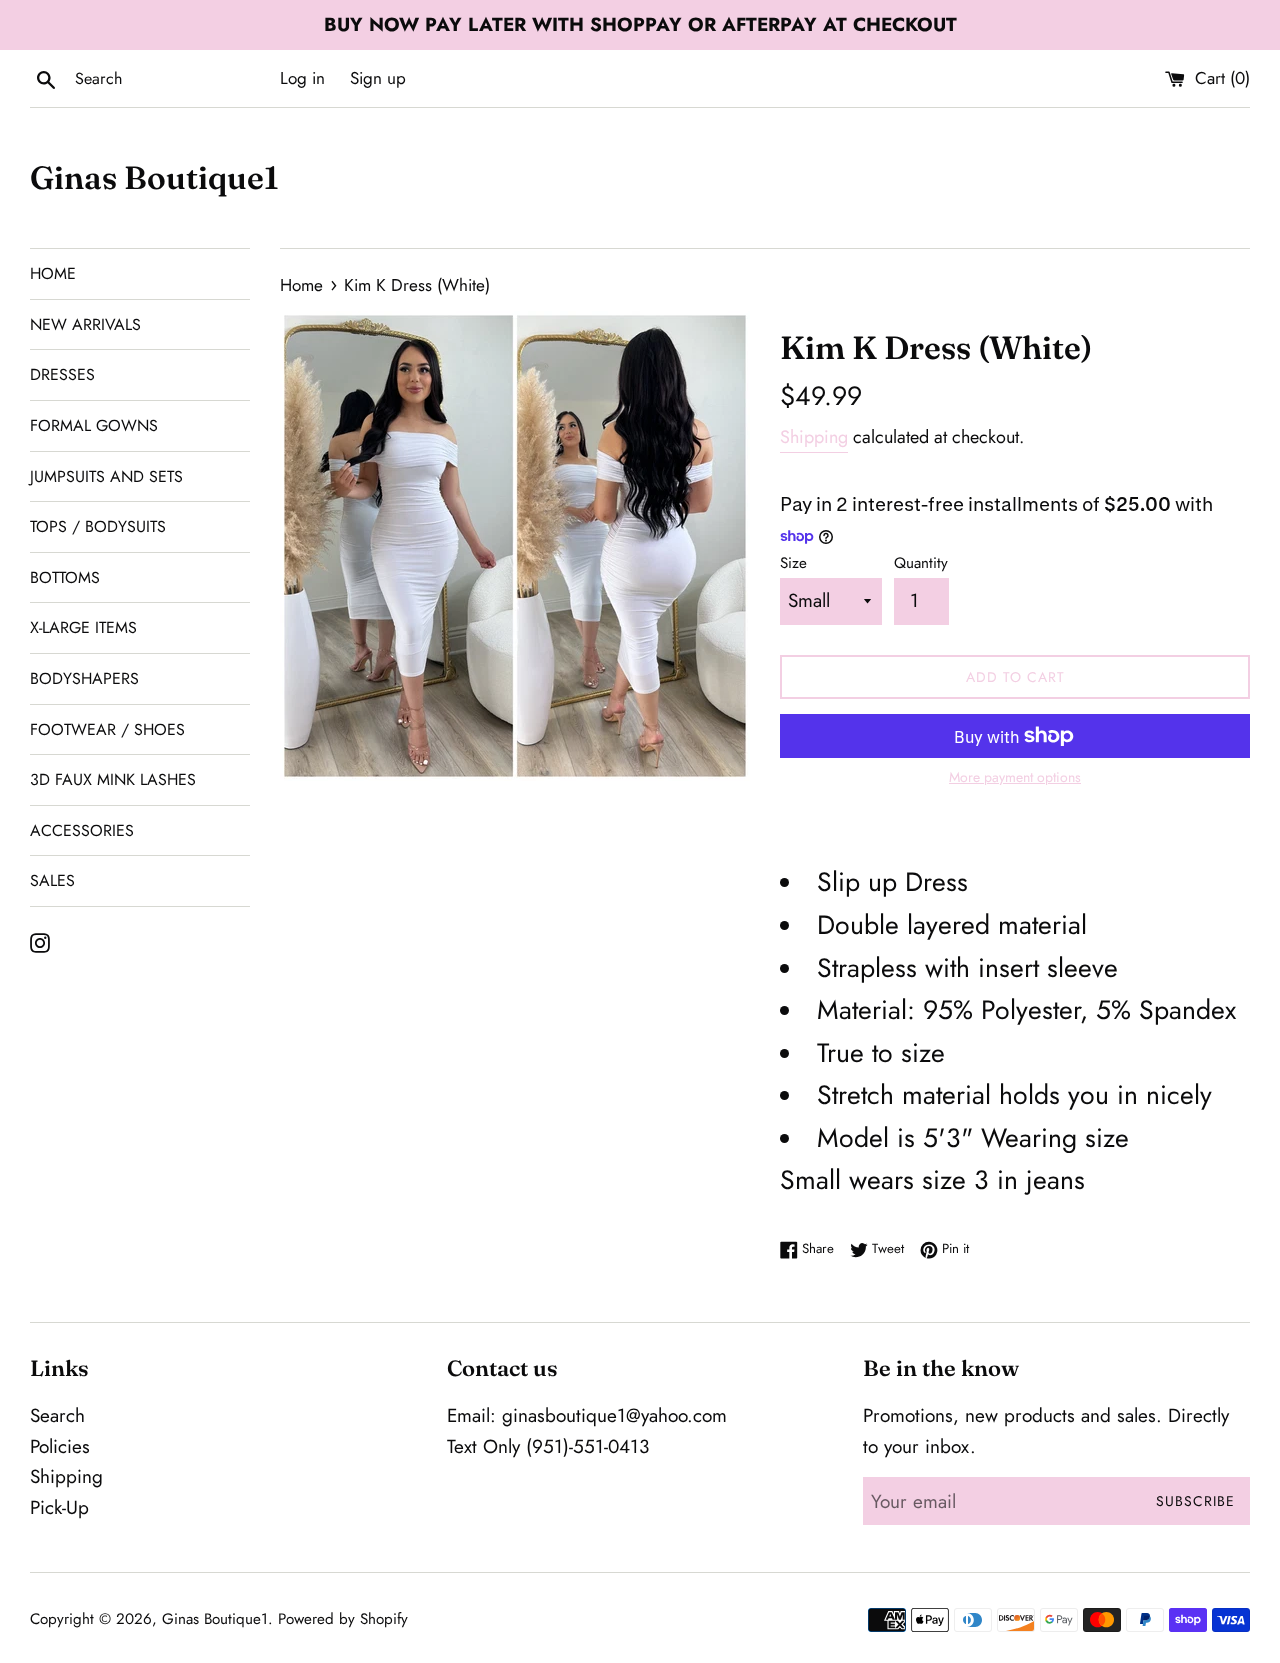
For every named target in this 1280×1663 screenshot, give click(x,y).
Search (57, 1415)
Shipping (814, 437)
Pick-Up (59, 1507)
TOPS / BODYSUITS (98, 526)
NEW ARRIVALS (85, 324)
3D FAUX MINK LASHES (113, 779)
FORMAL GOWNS (94, 425)
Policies (60, 1446)
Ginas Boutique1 (154, 177)
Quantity (921, 563)
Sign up (378, 78)
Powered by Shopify (343, 1619)
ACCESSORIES (82, 830)
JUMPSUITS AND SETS (106, 476)
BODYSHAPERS (84, 678)
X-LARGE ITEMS (83, 627)
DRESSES (62, 374)
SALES (52, 880)
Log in (302, 78)
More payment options (1015, 777)
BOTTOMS (65, 577)
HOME (53, 273)
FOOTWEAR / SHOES (107, 729)
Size (793, 563)
